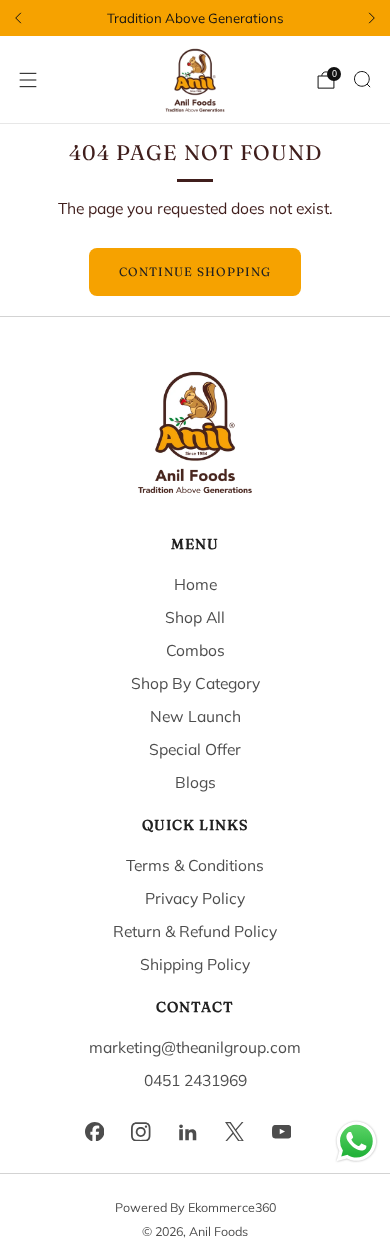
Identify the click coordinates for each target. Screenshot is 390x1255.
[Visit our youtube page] (281, 1131)
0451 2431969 (195, 1080)
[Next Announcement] (372, 18)
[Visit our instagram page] (141, 1131)
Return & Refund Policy (195, 931)
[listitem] (195, 18)
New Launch (195, 716)
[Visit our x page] (234, 1131)
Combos (195, 650)
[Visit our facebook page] (94, 1131)
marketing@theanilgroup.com (195, 1047)
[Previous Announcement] (18, 18)
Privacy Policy (195, 898)
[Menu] (28, 80)
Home (195, 584)
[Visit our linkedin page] (188, 1131)
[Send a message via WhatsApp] (356, 1141)
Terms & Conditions (195, 865)
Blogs (195, 782)
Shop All (195, 617)
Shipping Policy (195, 964)
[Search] (362, 79)
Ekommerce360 (232, 1207)
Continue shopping (195, 271)
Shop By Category (195, 683)
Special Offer (195, 749)
